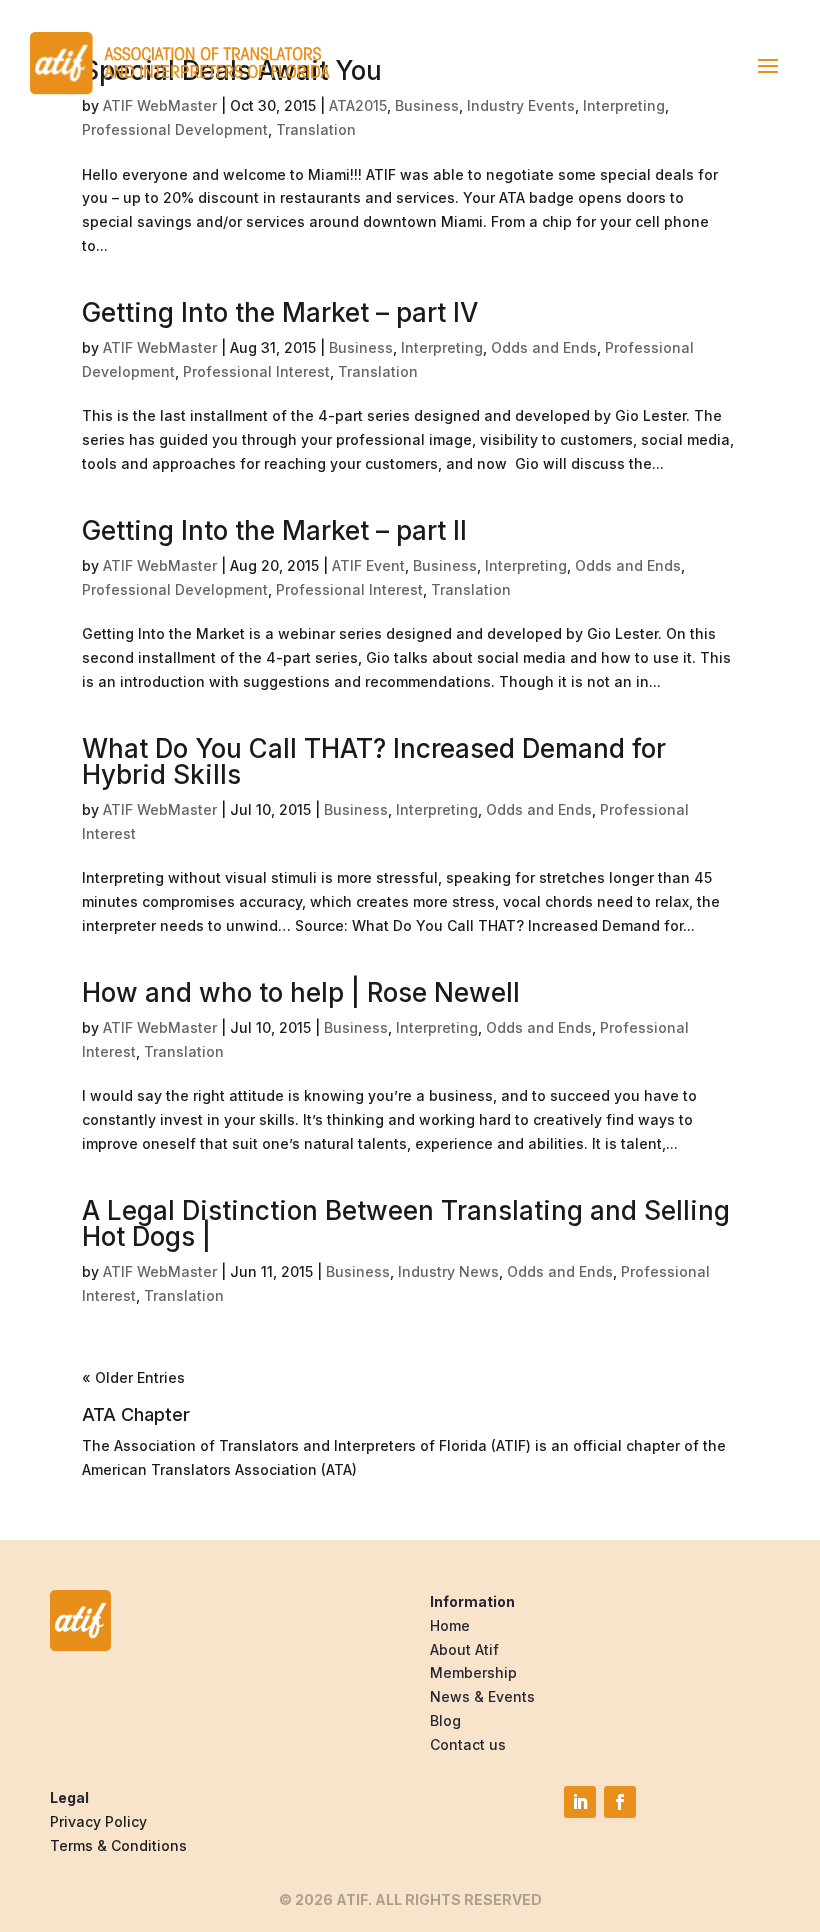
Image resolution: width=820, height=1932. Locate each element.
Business (361, 347)
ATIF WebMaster (160, 347)
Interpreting (442, 347)
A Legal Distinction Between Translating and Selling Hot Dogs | (406, 1223)
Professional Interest (256, 371)
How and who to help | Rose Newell (301, 992)
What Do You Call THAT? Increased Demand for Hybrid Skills (374, 761)
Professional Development (175, 129)
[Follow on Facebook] (620, 1802)
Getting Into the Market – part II (274, 530)
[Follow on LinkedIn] (580, 1802)
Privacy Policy (98, 1821)
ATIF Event (368, 565)
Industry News (448, 1271)
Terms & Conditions (118, 1845)
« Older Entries (133, 1377)
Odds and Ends (544, 347)
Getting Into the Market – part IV (280, 312)
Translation (316, 129)
